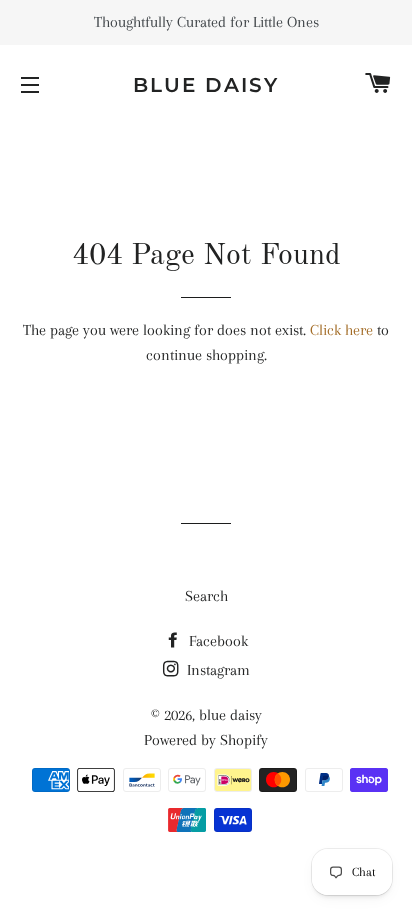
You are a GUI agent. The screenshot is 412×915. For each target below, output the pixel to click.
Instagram (216, 670)
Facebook (216, 641)
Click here (341, 330)
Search (206, 596)
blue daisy (206, 85)
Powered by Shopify (206, 740)
